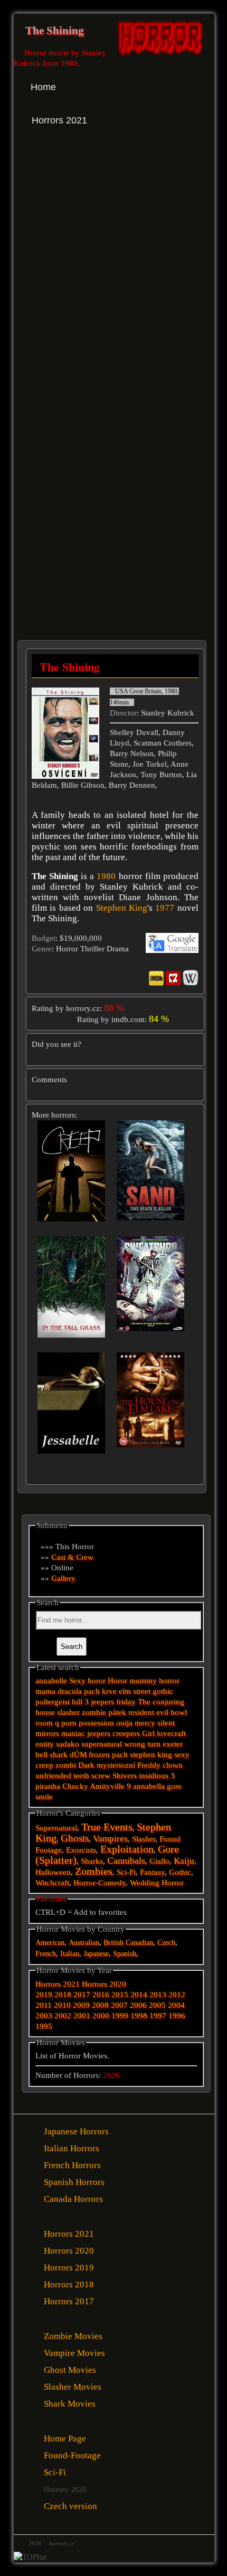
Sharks (92, 1861)
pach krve (100, 1691)
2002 (63, 2016)
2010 (62, 2005)
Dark (86, 1765)
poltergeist (53, 1702)
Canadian (139, 1943)
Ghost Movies (70, 2370)
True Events (107, 1827)
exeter (173, 1744)
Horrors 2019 (69, 2268)
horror (169, 1681)
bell (41, 1754)
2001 (82, 2016)
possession (96, 1723)
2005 (157, 2005)
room (44, 1723)
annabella (149, 1786)
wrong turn (142, 1744)
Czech (166, 1943)
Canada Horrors (73, 2199)
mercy (145, 1723)
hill (77, 1702)
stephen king (151, 1754)
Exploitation (127, 1849)
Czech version (70, 2506)
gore (174, 1786)
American (50, 1943)
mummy (143, 1681)
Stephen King (122, 908)
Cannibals (126, 1861)
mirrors (47, 1733)
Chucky (75, 1786)
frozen (99, 1754)
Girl (148, 1733)
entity (45, 1744)
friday (126, 1702)
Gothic (180, 1872)
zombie (94, 1712)
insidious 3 (157, 1776)
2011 (44, 2005)
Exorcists (81, 1850)
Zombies (94, 1871)
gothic (163, 1691)
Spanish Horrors (74, 2182)
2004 (176, 2005)
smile (44, 1797)
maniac (73, 1733)
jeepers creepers (113, 1733)
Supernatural (56, 1828)
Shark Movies (70, 2404)
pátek (117, 1712)
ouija (124, 1723)
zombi (66, 1765)
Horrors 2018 (69, 2284)
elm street (135, 1691)
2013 (158, 1995)
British (113, 1943)
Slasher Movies (73, 2387)
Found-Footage (72, 2455)
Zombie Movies (73, 2336)
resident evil (148, 1712)
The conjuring (161, 1702)
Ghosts (75, 1838)
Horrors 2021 (58, 1984)
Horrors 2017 (69, 2301)
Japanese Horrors (76, 2131)
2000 (101, 2016)
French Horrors (72, 2165)
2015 (120, 1995)
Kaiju (184, 1861)
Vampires (110, 1839)
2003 (44, 2016)
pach (120, 1754)
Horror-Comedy (100, 1883)
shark (59, 1754)
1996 (177, 2016)
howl (179, 1712)
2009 (81, 2005)
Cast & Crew (72, 1557)
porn (69, 1723)
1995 (44, 2026)
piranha (48, 1786)
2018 (63, 1995)
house (45, 1712)
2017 (82, 1995)
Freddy (149, 1765)
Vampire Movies (74, 2353)
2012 (177, 1995)
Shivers (125, 1776)
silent (166, 1723)
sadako (69, 1744)
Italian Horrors (72, 2148)
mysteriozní (116, 1765)
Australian (84, 1943)
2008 (100, 2005)
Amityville (107, 1786)
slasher (68, 1712)
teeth (81, 1776)
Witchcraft (52, 1883)
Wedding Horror (157, 1883)
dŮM (78, 1754)
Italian (70, 1954)
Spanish (125, 1954)
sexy (182, 1754)
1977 (165, 908)
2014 (139, 1995)
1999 (120, 2016)
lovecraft (171, 1733)
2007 (119, 2005)
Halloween (53, 1872)
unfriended (53, 1776)
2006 (138, 2005)
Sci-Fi (126, 1872)
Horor (117, 1681)
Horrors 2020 (104, 1984)
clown (173, 1765)
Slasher (144, 1839)
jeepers (102, 1702)
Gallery (63, 1578)
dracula (70, 1691)
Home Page (65, 2439)
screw (101, 1776)
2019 (44, 1995)
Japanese (96, 1954)
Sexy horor (87, 1681)
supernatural (102, 1744)
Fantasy (152, 1872)
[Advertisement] (113, 273)
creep (44, 1765)
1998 (139, 2016)
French (46, 1954)
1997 (158, 2016)
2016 (101, 1995)
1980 (106, 876)
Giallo (159, 1861)
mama (45, 1691)
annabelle (51, 1681)
